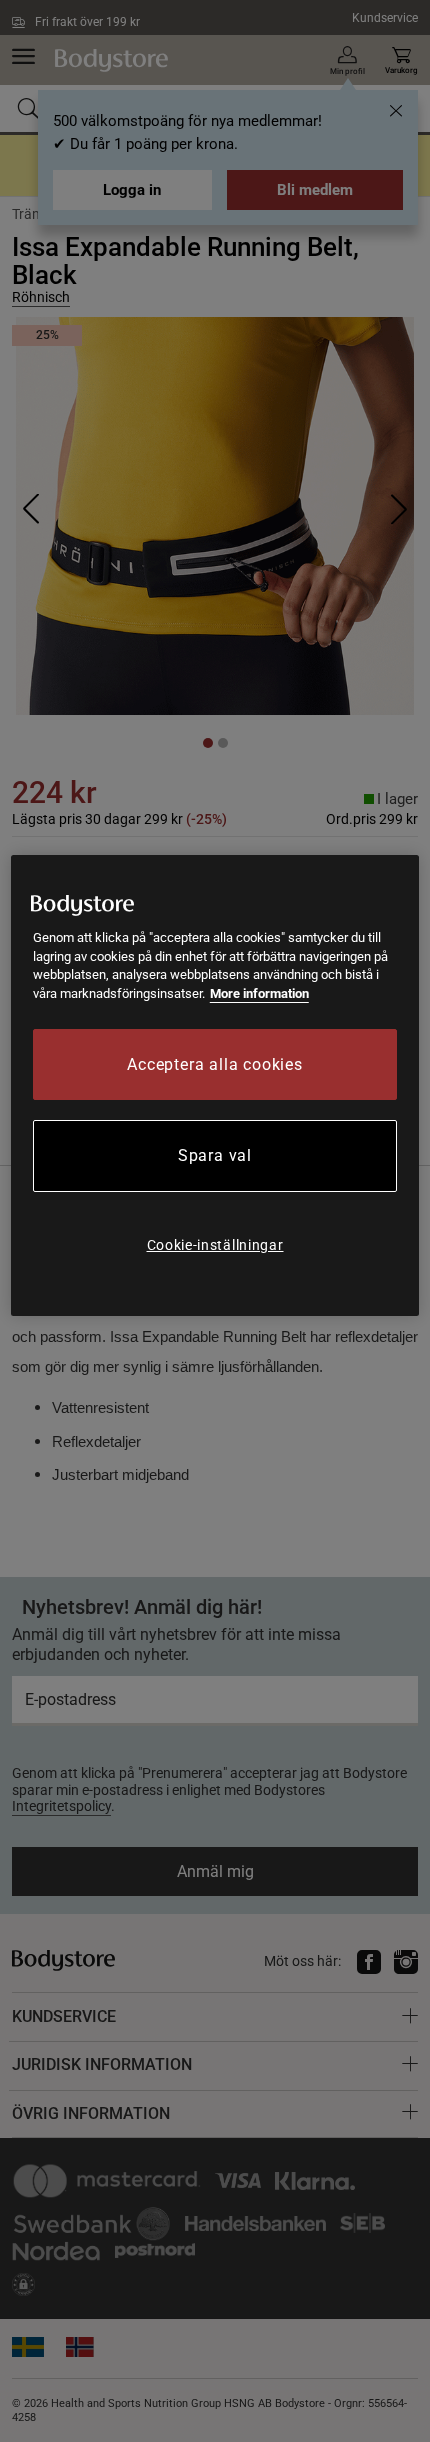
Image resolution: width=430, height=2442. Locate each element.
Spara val (215, 1155)
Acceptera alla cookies (215, 1064)
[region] (215, 1086)
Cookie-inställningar (215, 1245)
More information (259, 993)
